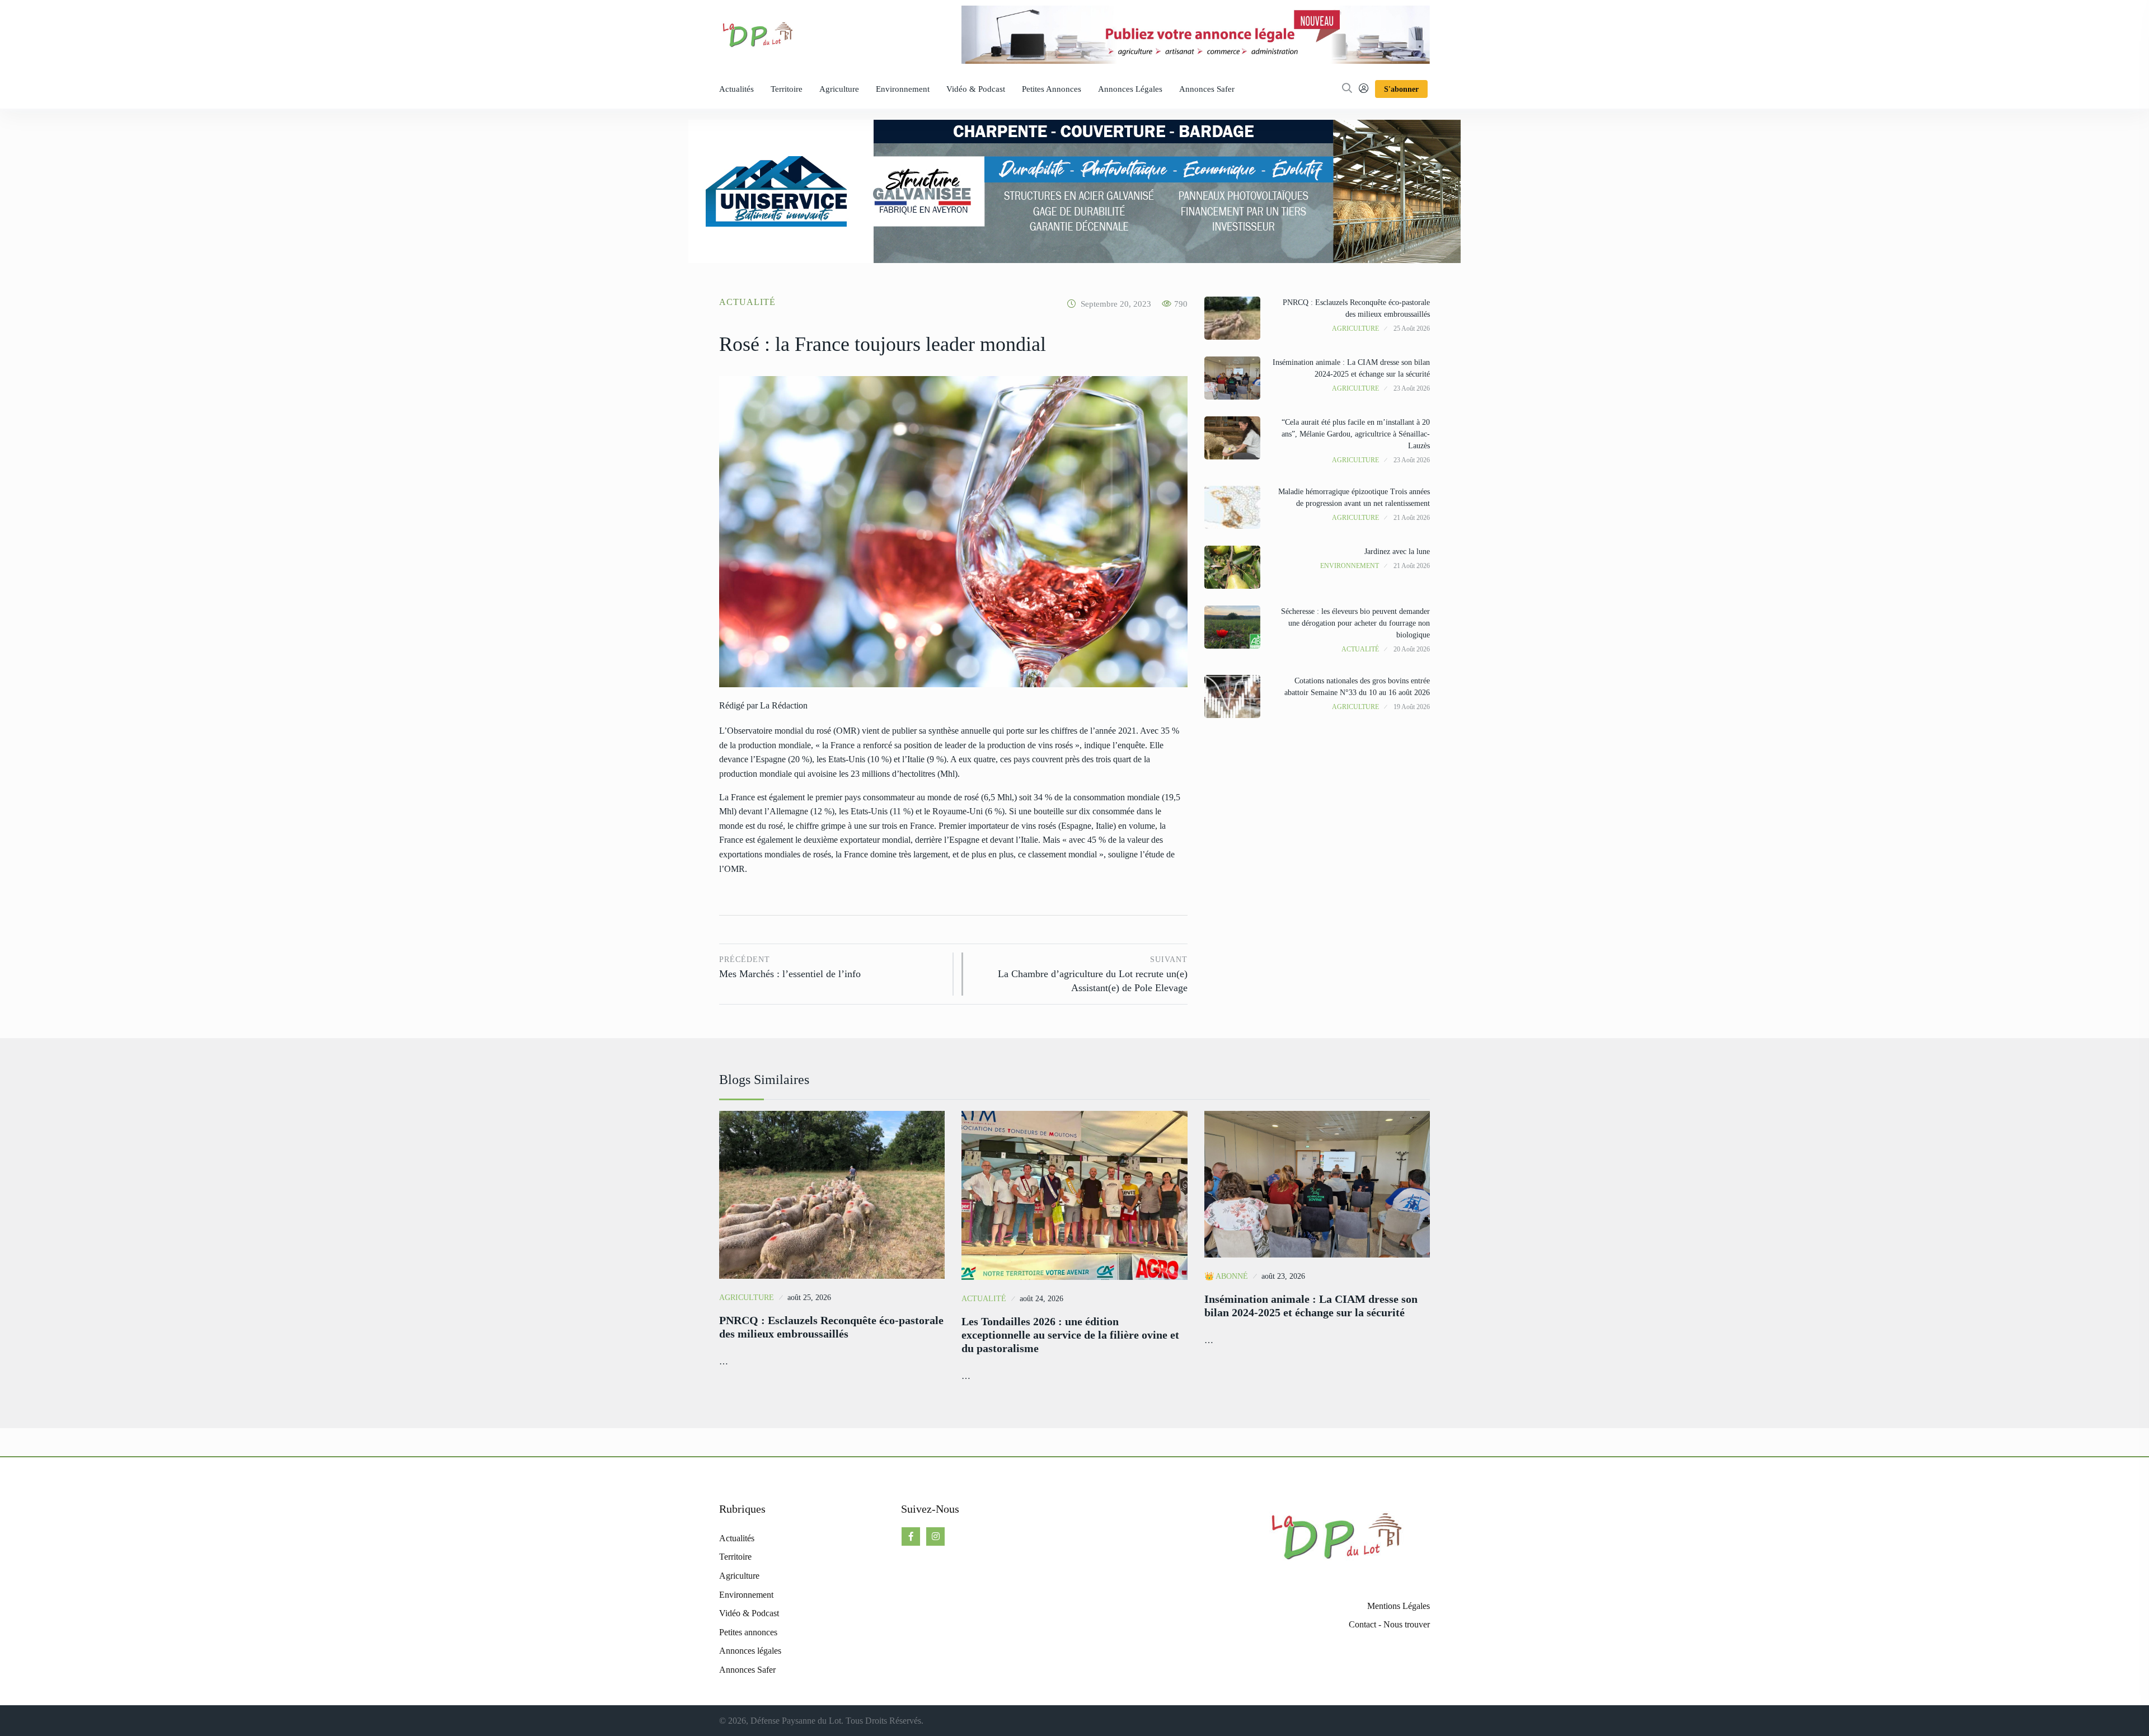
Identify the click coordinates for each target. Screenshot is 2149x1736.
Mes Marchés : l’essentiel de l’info (790, 967)
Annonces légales (1130, 89)
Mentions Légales (1399, 1606)
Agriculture (839, 89)
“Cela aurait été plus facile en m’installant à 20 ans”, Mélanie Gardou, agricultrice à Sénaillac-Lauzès (1356, 434)
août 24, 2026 (1041, 1299)
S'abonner (1401, 89)
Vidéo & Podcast (976, 89)
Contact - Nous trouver (1389, 1624)
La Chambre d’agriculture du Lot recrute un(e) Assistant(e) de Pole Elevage (1092, 974)
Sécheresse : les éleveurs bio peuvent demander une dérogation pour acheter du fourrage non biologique (1355, 623)
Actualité (747, 302)
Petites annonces (1052, 89)
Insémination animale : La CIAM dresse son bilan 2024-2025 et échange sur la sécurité (1311, 1306)
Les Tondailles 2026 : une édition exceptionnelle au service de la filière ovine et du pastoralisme (1070, 1335)
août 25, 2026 (809, 1298)
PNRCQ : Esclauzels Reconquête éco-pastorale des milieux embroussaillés (831, 1327)
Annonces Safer (1207, 89)
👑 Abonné (1226, 1276)
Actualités (736, 89)
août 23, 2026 (1283, 1276)
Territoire (787, 89)
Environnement (903, 89)
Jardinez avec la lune (1397, 552)
